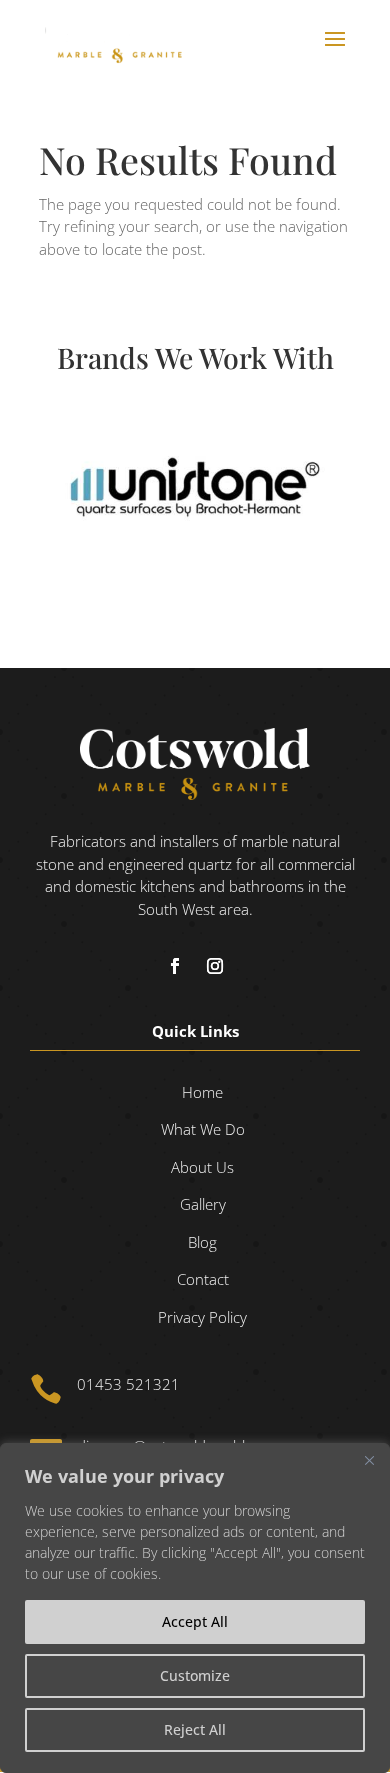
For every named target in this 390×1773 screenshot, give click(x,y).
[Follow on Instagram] (215, 966)
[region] (195, 1608)
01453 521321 (128, 1384)
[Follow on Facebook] (175, 966)
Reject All (195, 1729)
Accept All (195, 1621)
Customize (195, 1675)
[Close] (369, 1460)
